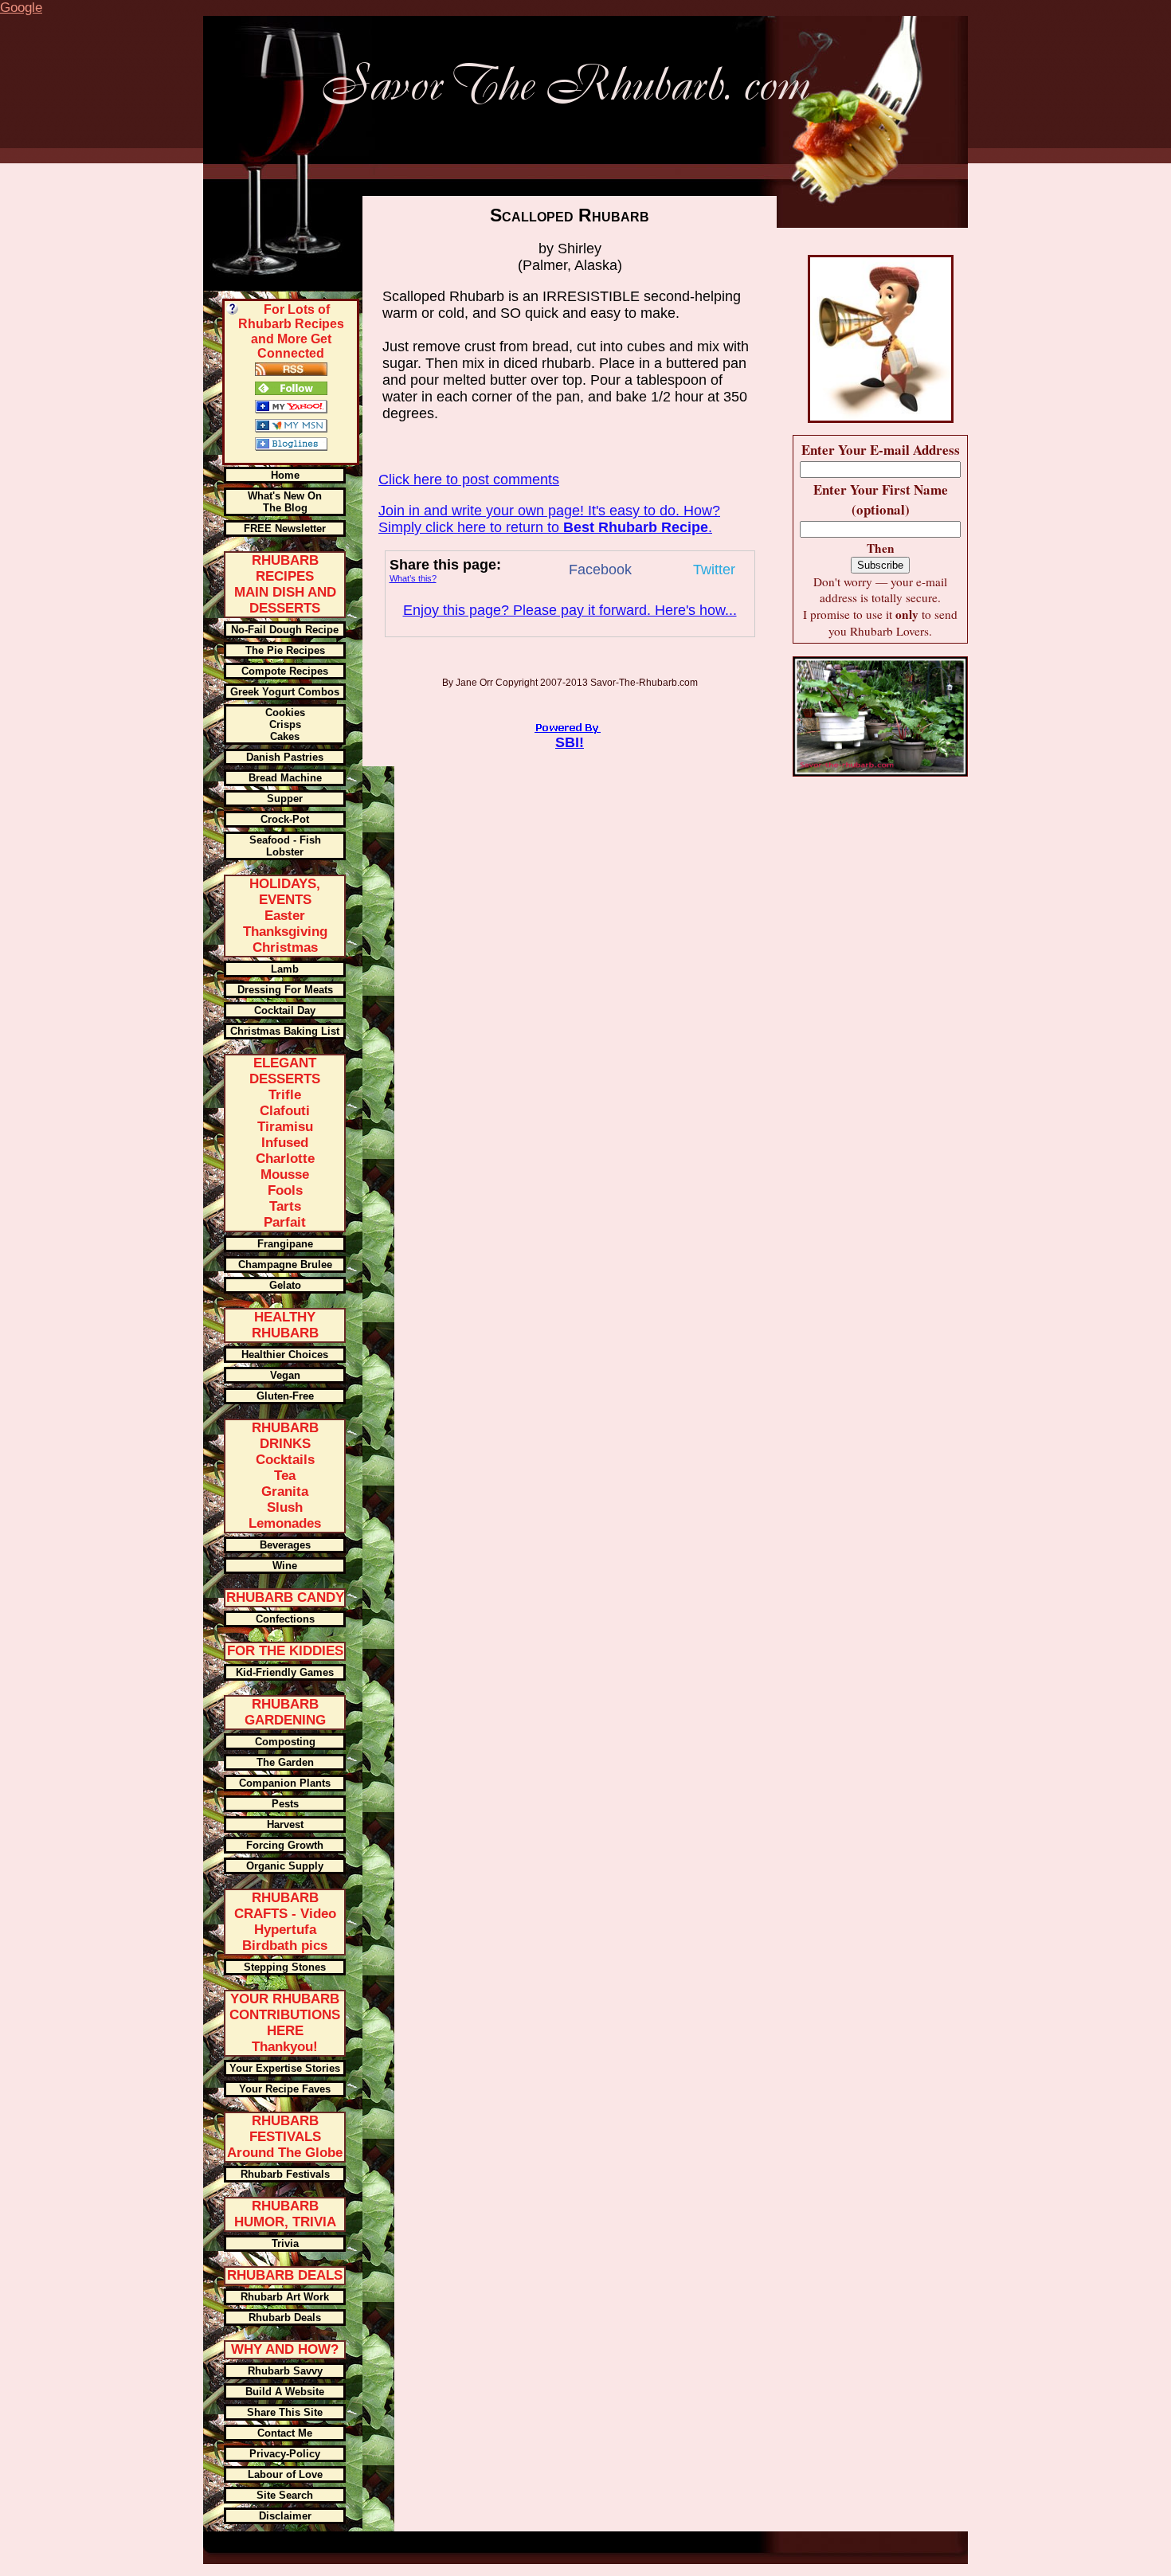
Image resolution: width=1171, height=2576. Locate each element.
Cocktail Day (285, 1010)
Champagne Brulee (285, 1265)
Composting (285, 1742)
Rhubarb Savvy (285, 2371)
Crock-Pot (285, 819)
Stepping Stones (285, 1967)
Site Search (285, 2495)
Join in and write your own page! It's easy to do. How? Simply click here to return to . (549, 519)
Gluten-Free (285, 1396)
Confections (285, 1619)
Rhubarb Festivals (285, 2174)
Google (21, 8)
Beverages (285, 1545)
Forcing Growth (285, 1845)
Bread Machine (285, 778)
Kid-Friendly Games (285, 1672)
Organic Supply (285, 1866)
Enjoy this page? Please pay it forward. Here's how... (570, 610)
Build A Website (285, 2392)
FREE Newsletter (285, 529)
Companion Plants (285, 1783)
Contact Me (285, 2433)
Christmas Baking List (285, 1031)
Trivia (285, 2243)
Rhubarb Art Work (285, 2297)
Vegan (285, 1375)
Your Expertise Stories (285, 2068)
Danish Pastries (285, 757)
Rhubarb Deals (285, 2318)
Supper (285, 799)
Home (285, 475)
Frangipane (285, 1244)
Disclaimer (285, 2516)
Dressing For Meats (285, 990)
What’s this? (413, 578)
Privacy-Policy (285, 2454)
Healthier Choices (285, 1355)
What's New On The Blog (285, 502)
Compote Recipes (285, 671)
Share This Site (285, 2412)
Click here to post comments (469, 480)
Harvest (285, 1824)
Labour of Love (285, 2474)
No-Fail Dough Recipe (285, 630)
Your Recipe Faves (285, 2089)
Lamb (285, 969)
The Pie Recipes (285, 650)
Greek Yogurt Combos (285, 692)
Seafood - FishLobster (285, 846)
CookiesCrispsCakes (285, 724)
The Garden (285, 1762)
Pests (285, 1804)
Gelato (285, 1285)
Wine (285, 1566)
